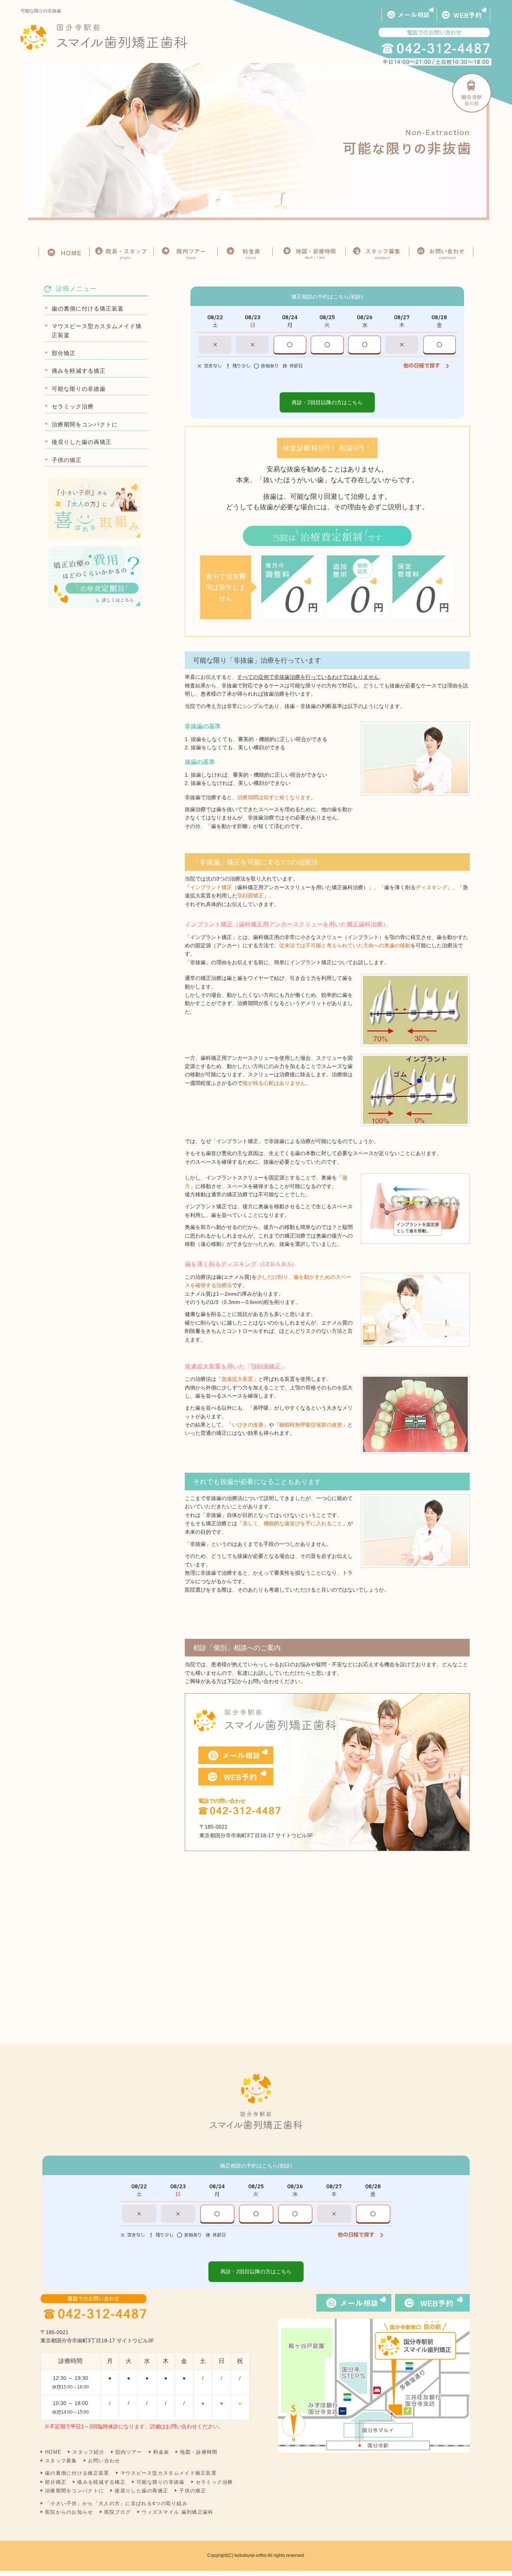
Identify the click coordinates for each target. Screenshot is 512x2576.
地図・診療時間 (199, 2452)
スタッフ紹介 (88, 2452)
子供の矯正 (67, 460)
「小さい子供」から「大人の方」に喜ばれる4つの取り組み (116, 2503)
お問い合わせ (104, 2461)
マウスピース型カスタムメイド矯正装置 (97, 331)
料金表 (161, 2452)
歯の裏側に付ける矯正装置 (88, 308)
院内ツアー (129, 2452)
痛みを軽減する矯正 (79, 371)
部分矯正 (64, 353)
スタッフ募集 (61, 2461)
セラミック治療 (73, 406)
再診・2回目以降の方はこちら (327, 402)
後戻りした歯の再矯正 (82, 442)
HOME (53, 2452)
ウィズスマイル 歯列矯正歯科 (177, 2512)
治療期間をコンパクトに (85, 424)
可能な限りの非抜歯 (79, 389)
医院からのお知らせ (69, 2512)
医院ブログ (118, 2512)
